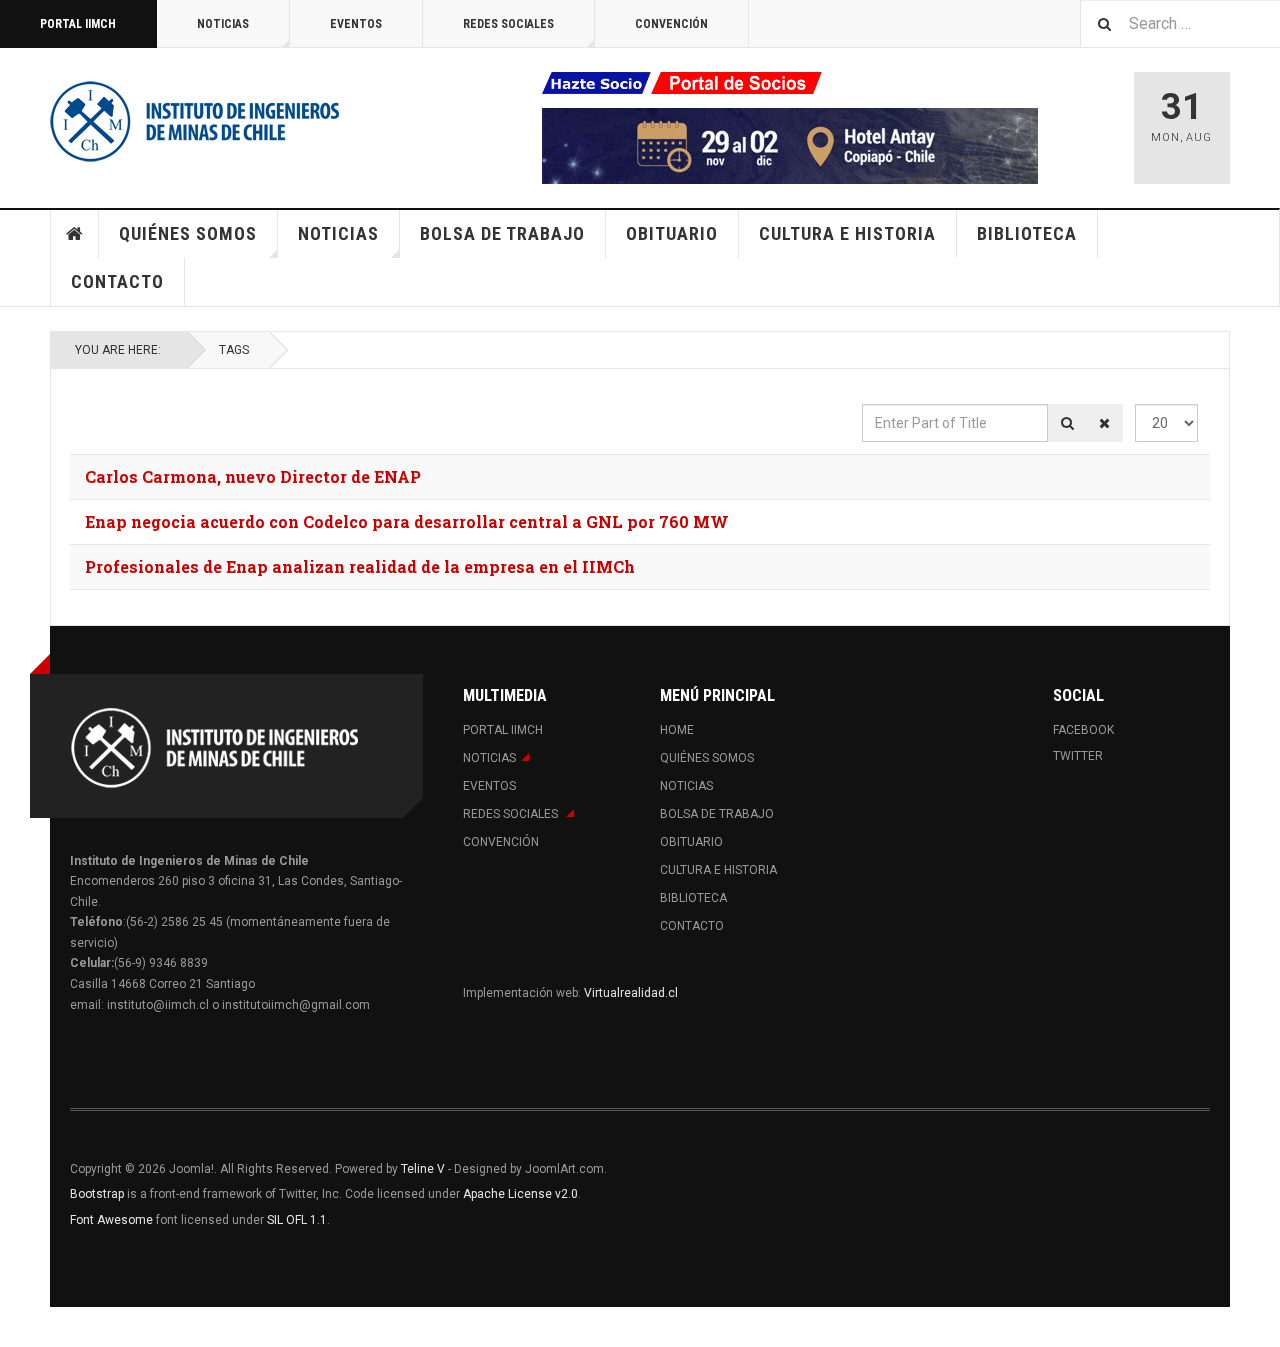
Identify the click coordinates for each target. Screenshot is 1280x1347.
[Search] (1067, 423)
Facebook (1083, 730)
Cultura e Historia (847, 233)
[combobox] (1180, 23)
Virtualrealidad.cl (631, 993)
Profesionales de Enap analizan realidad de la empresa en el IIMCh (360, 566)
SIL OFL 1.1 (297, 1220)
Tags (234, 350)
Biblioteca (1027, 233)
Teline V (423, 1169)
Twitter (1078, 756)
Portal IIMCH (78, 24)
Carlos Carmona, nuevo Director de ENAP (253, 476)
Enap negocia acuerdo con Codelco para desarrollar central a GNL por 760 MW (407, 521)
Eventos (356, 24)
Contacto (117, 281)
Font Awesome (111, 1220)
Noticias (223, 24)
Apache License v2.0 (520, 1194)
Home (75, 234)
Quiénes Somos (188, 233)
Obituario (672, 233)
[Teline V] (195, 120)
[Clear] (1104, 423)
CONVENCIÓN (671, 24)
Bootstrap (97, 1194)
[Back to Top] (19, 1327)
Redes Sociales (508, 24)
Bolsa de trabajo (502, 233)
